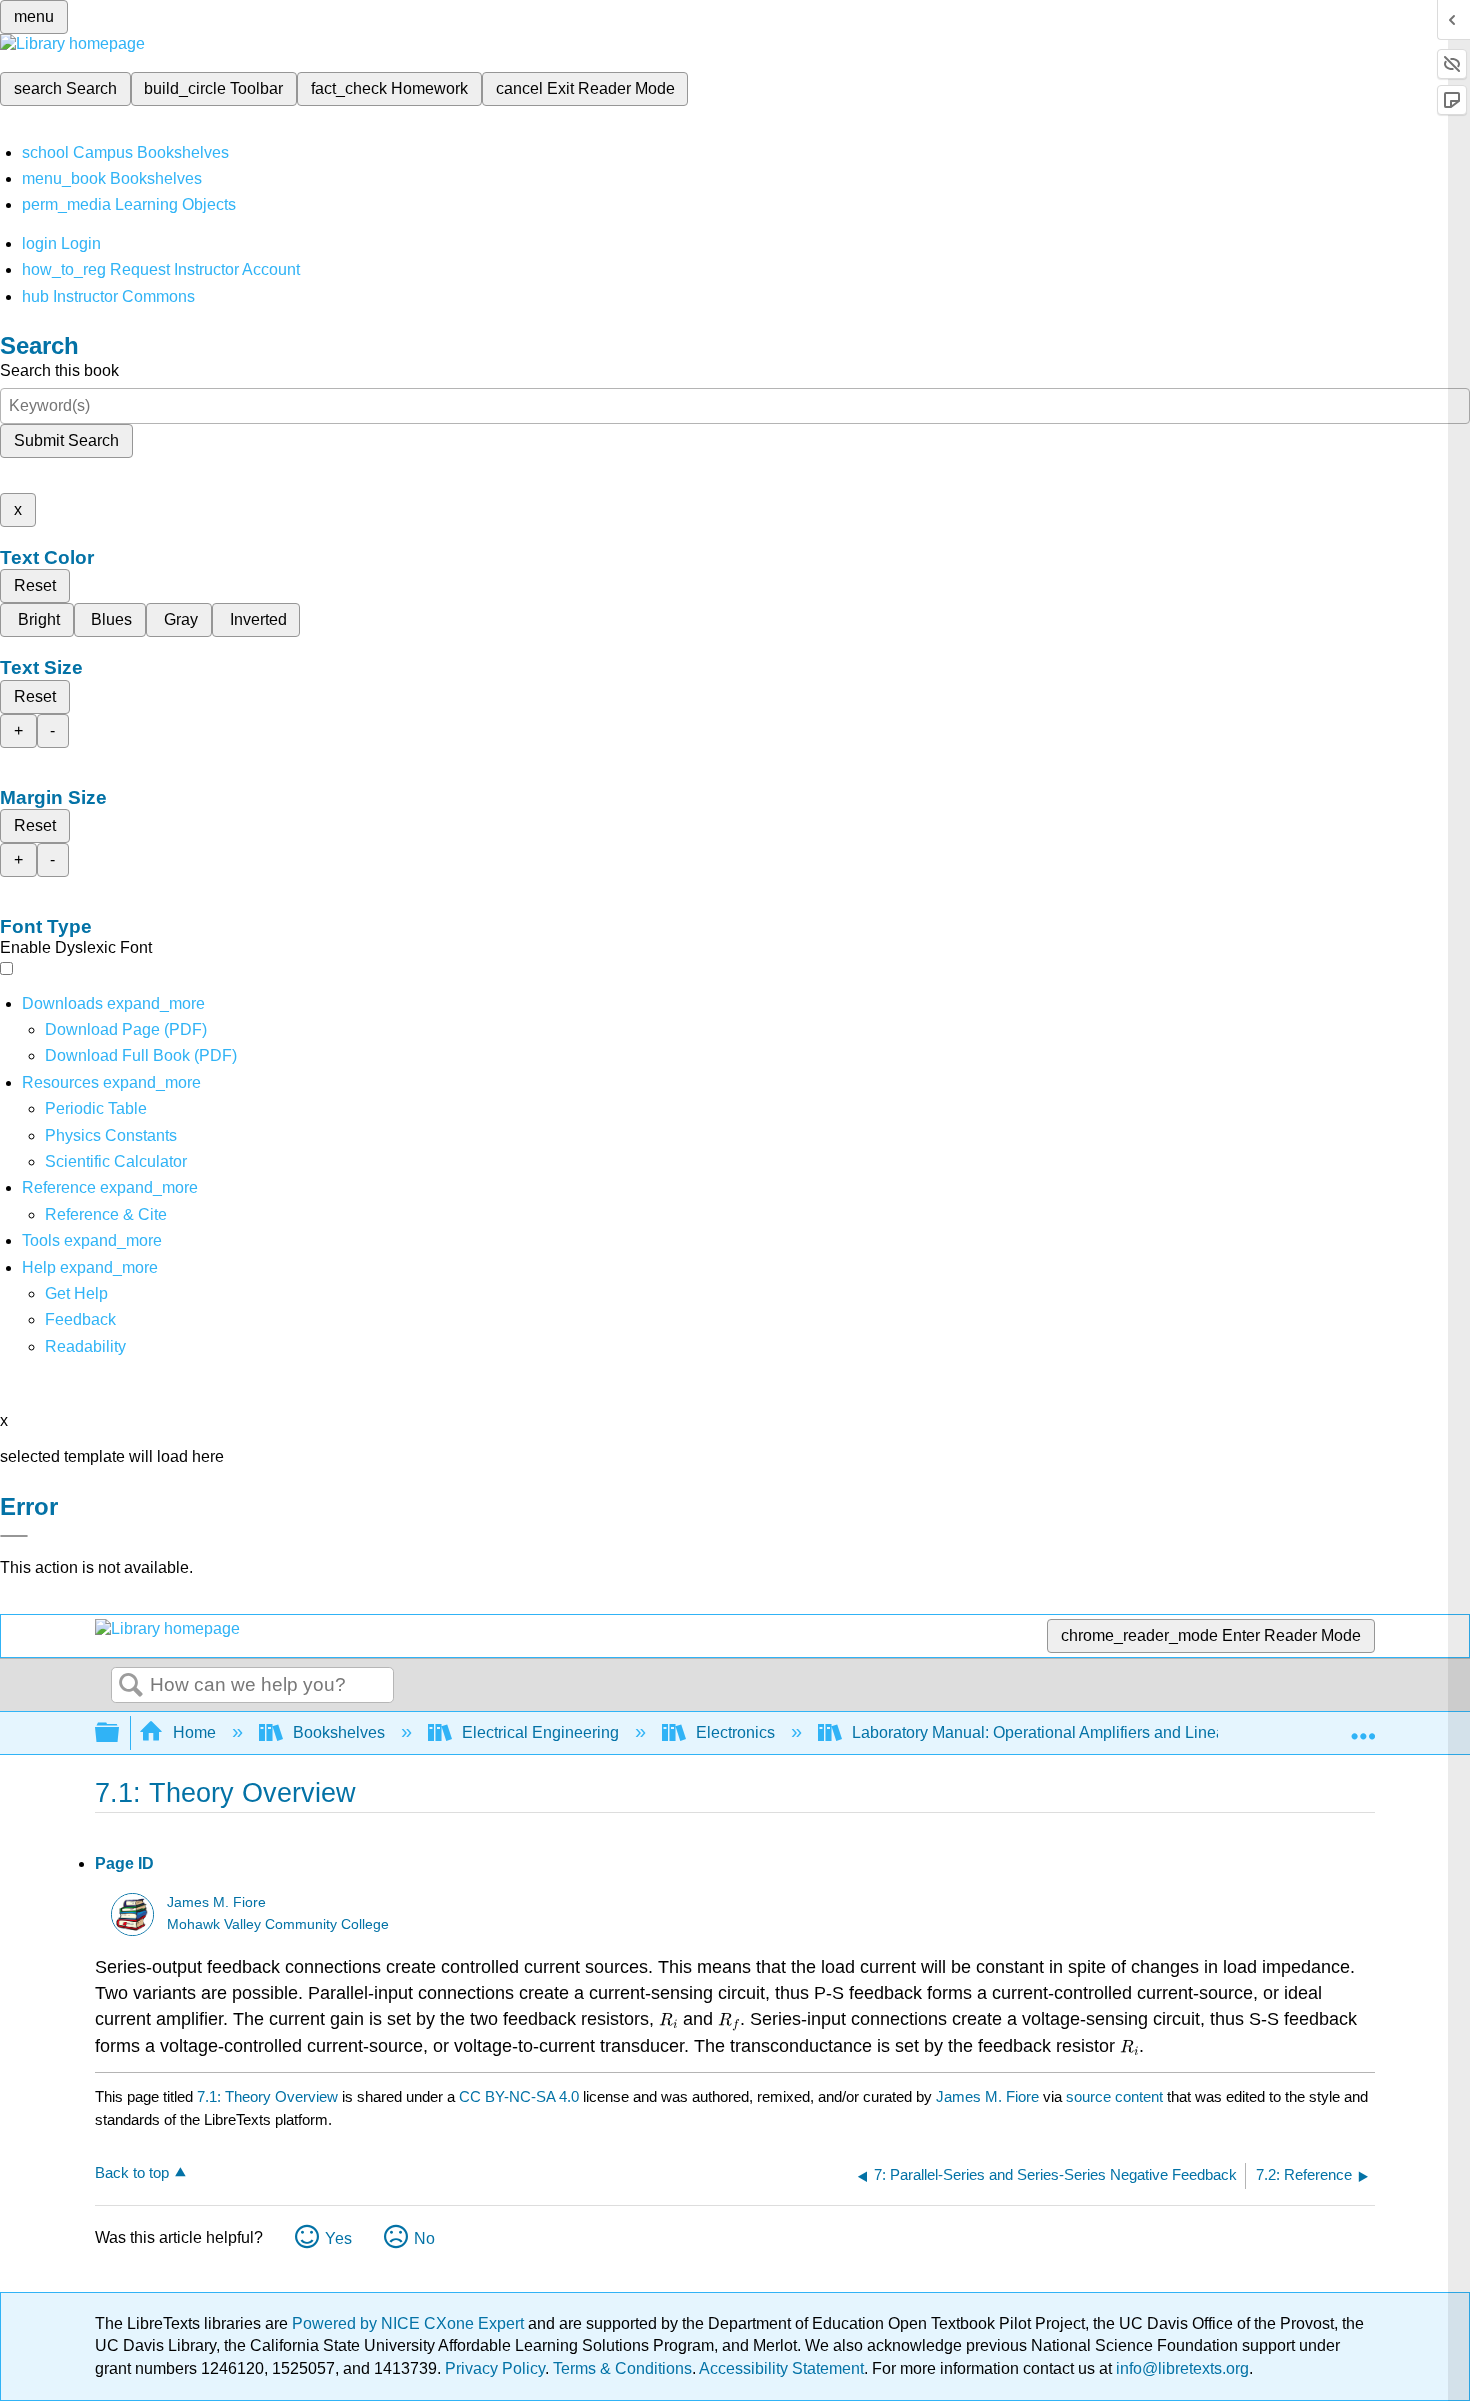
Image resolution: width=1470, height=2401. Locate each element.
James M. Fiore (216, 1902)
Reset (35, 585)
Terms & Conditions (622, 2368)
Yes (338, 2238)
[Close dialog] (14, 1536)
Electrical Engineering (540, 1732)
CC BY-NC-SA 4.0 (519, 2096)
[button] (80, 1319)
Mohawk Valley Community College (278, 1924)
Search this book (59, 370)
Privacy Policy (495, 2368)
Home (194, 1732)
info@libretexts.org (1180, 2368)
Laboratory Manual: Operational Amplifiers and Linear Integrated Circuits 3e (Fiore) (1144, 1732)
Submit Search (66, 440)
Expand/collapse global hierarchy (120, 1733)
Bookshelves (339, 1732)
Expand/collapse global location (1363, 1727)
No (424, 2238)
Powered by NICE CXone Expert (410, 2323)
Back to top (132, 2172)
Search (131, 1686)
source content (1114, 2096)
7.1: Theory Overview (267, 2096)
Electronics (735, 1732)
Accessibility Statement (781, 2368)
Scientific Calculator (116, 1161)
